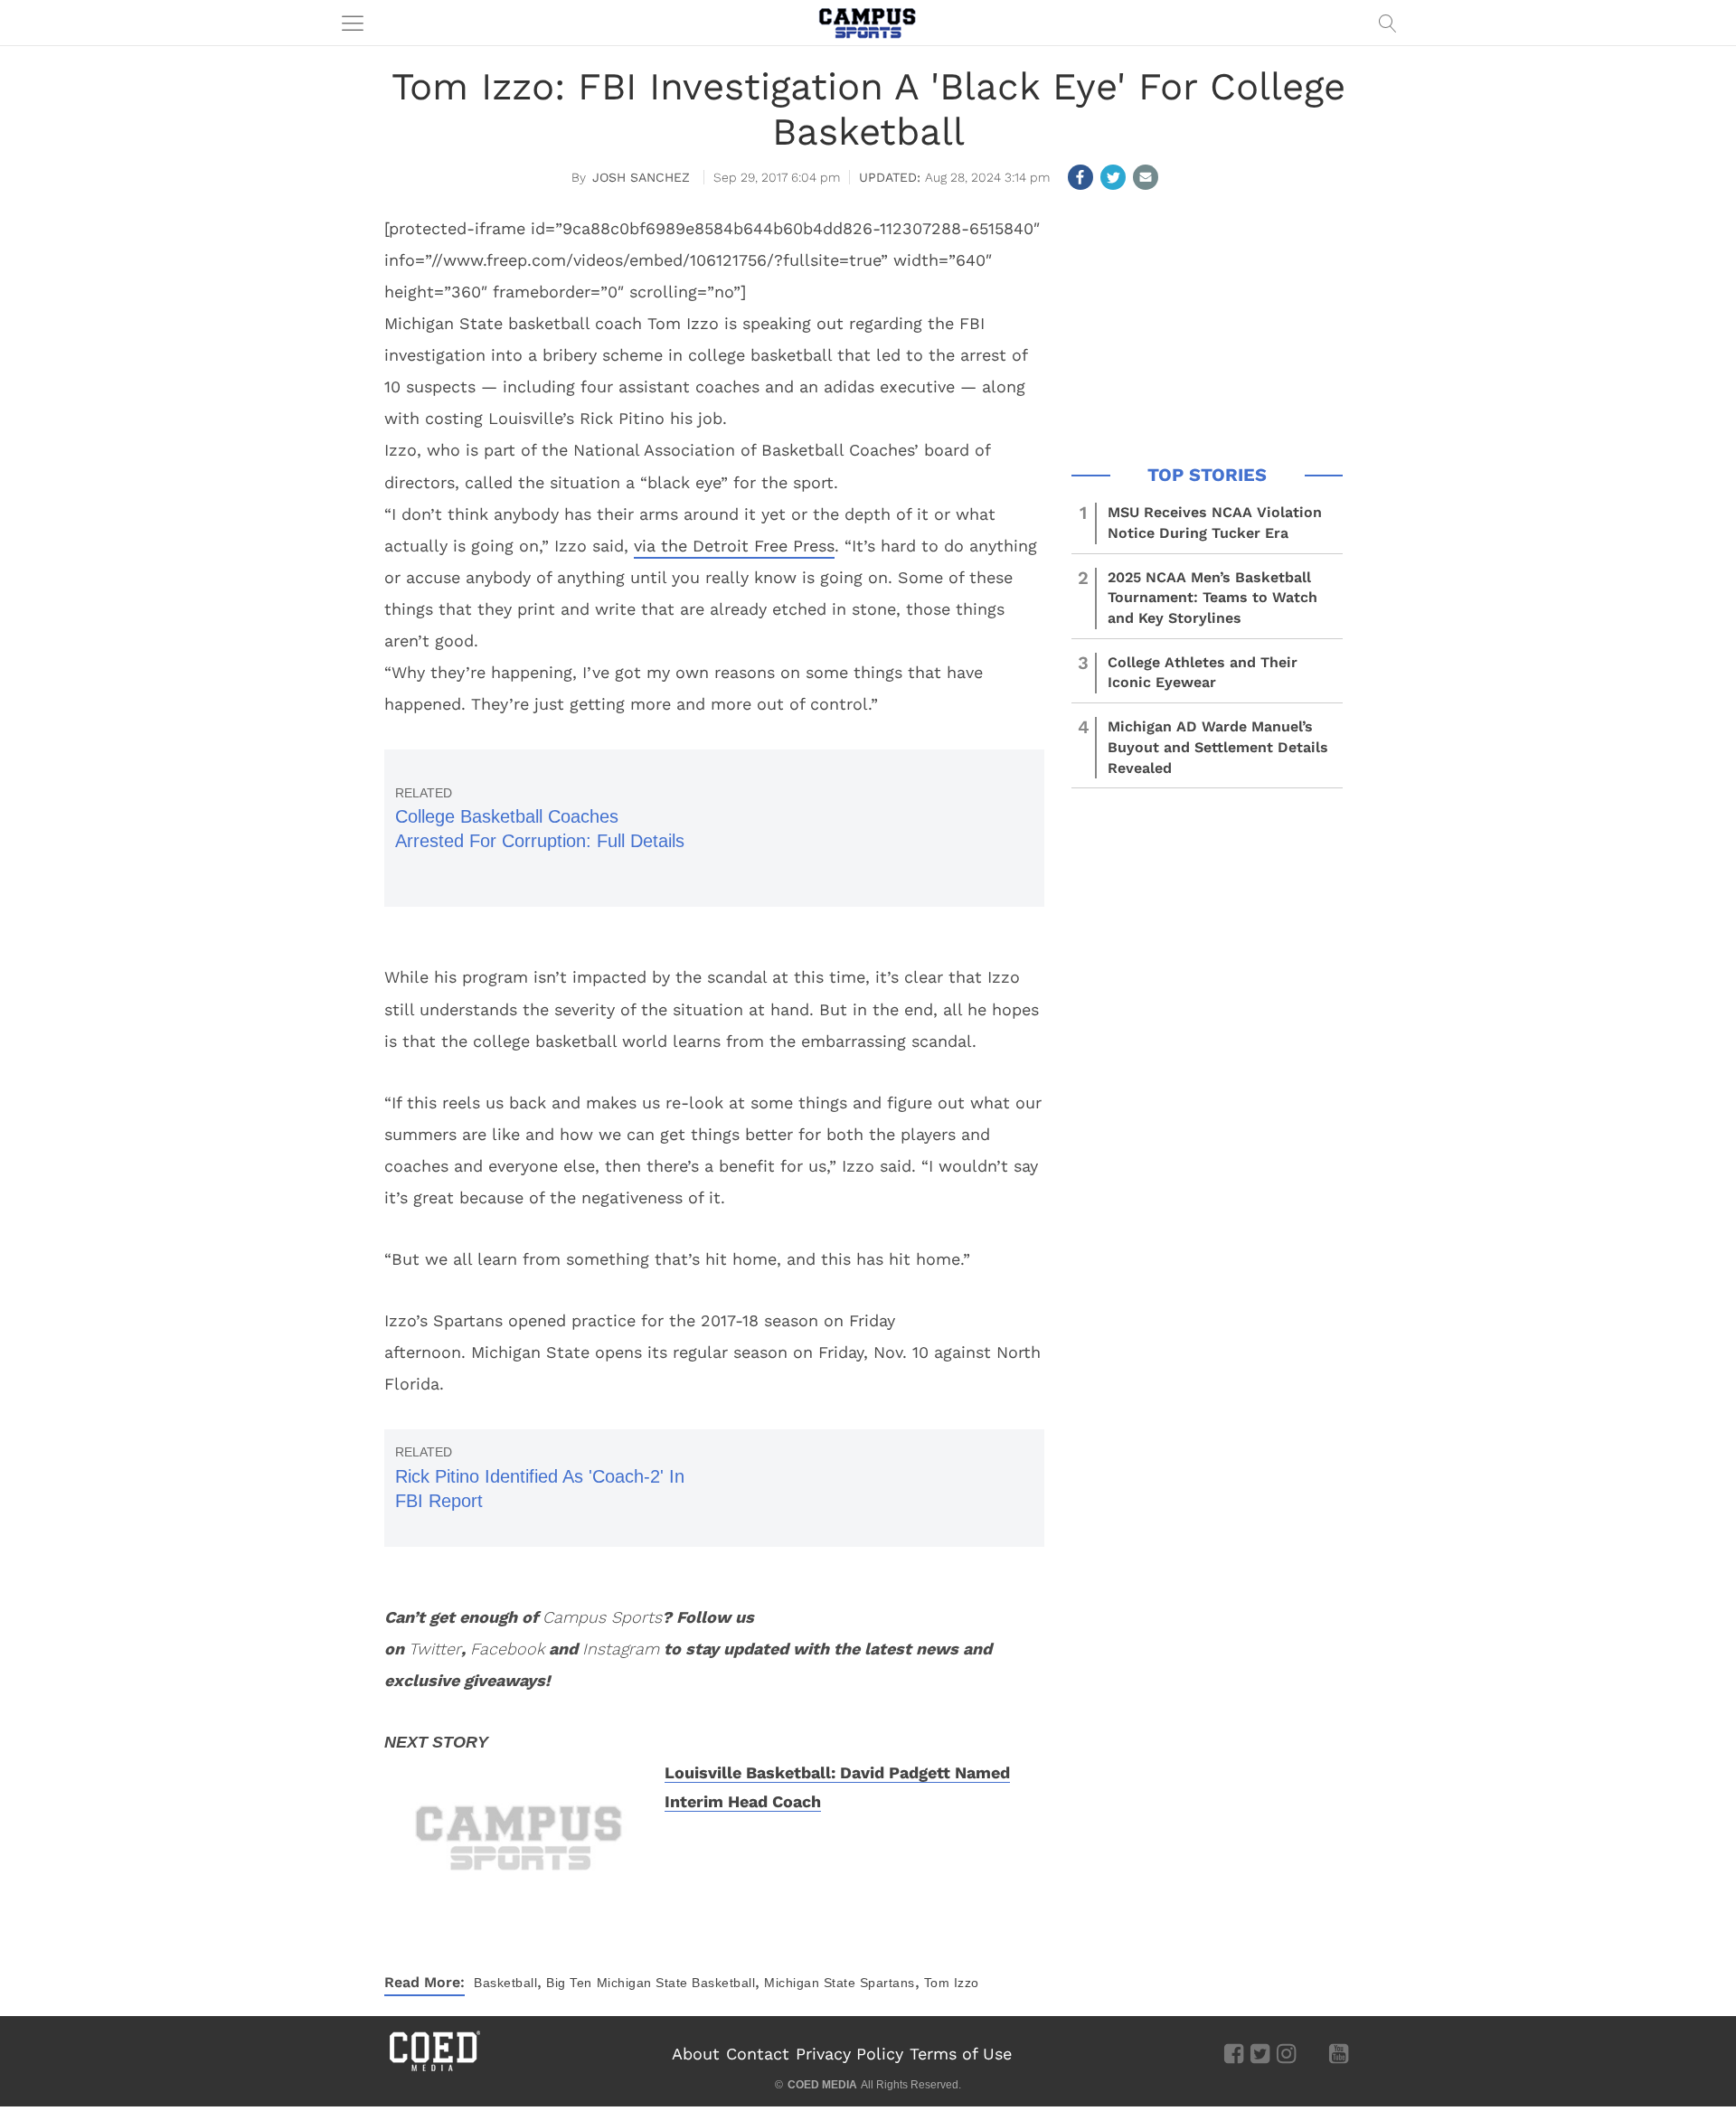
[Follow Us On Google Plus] (1312, 2053)
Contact (758, 2054)
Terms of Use (961, 2054)
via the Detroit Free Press (734, 546)
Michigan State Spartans (840, 1983)
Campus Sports (602, 1617)
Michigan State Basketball (676, 1983)
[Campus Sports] (868, 23)
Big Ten (569, 1983)
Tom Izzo (952, 1983)
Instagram (621, 1649)
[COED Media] (434, 2069)
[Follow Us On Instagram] (1286, 2053)
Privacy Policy (849, 2054)
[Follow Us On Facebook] (1234, 2053)
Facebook (507, 1649)
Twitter (435, 1649)
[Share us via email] (1146, 177)
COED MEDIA (822, 2085)
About (696, 2054)
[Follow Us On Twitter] (1260, 2053)
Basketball (505, 1983)
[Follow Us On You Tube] (1339, 2053)
